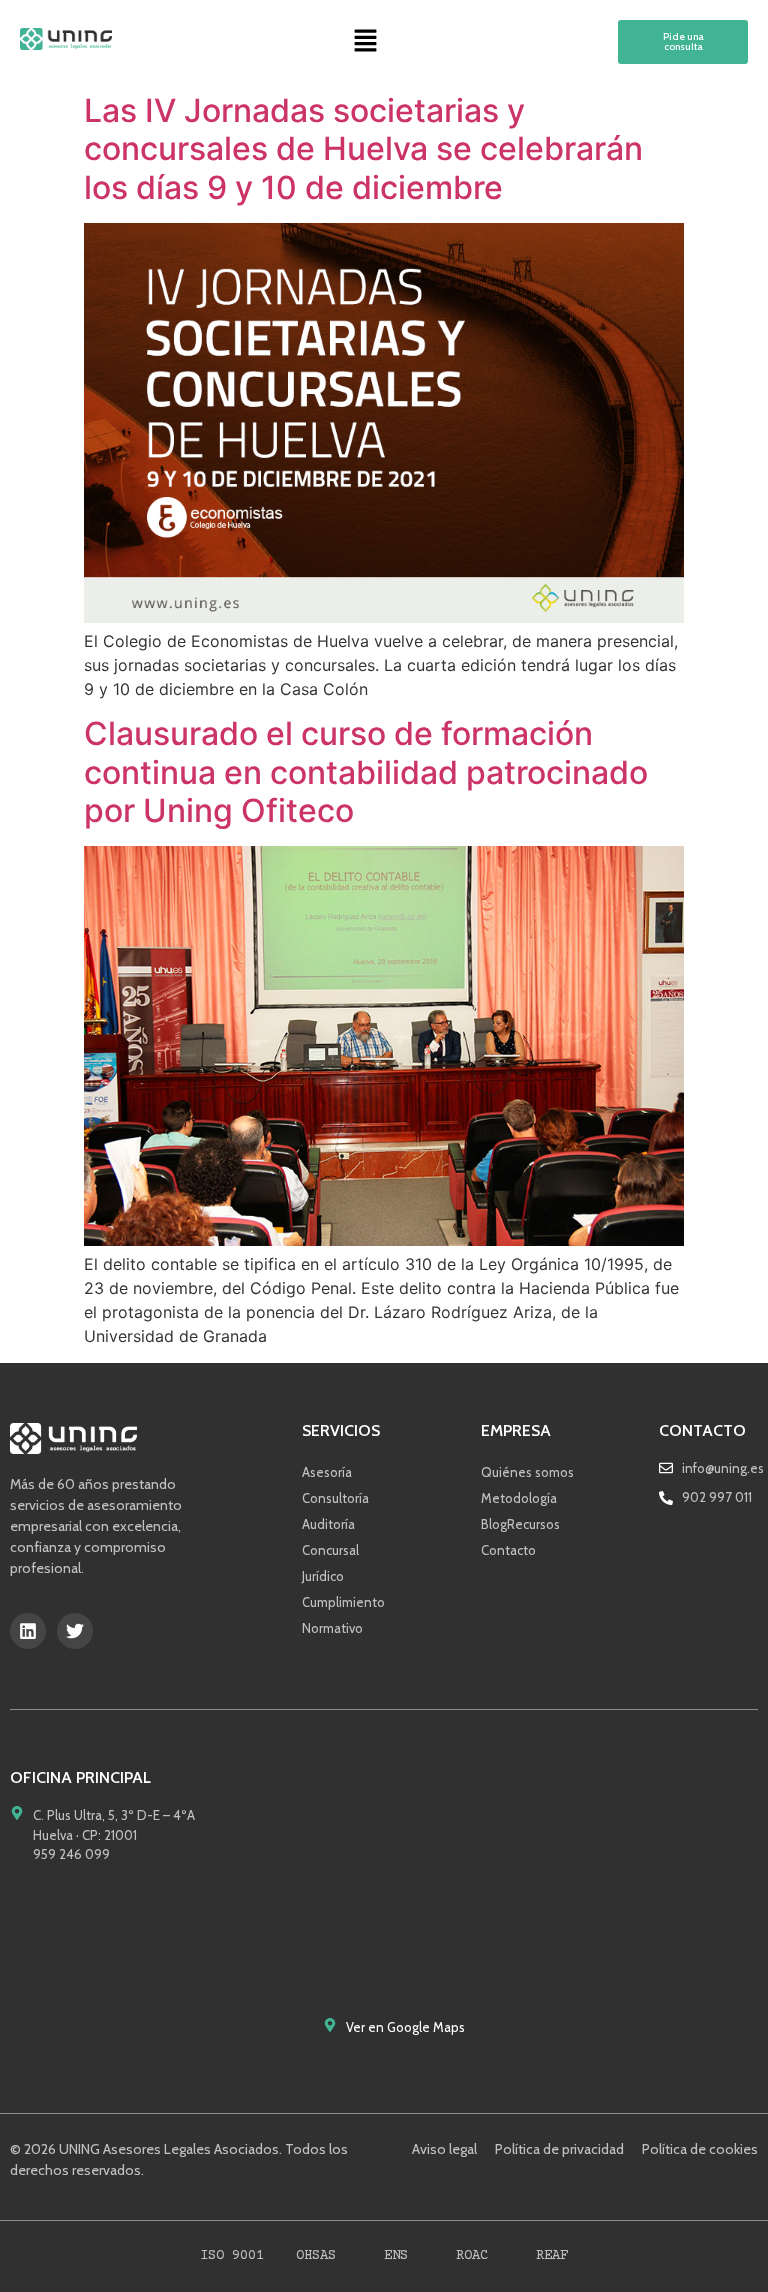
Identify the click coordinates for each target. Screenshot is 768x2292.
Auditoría (328, 1524)
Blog (494, 1524)
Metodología (519, 1498)
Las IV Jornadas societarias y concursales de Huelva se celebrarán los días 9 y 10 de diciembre (363, 149)
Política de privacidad (559, 2149)
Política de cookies (700, 2149)
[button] (365, 41)
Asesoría (327, 1472)
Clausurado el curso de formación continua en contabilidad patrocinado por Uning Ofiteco (366, 772)
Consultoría (335, 1498)
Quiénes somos (527, 1472)
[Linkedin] (28, 1631)
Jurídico (323, 1576)
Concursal (330, 1550)
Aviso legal (444, 2149)
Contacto (508, 1550)
